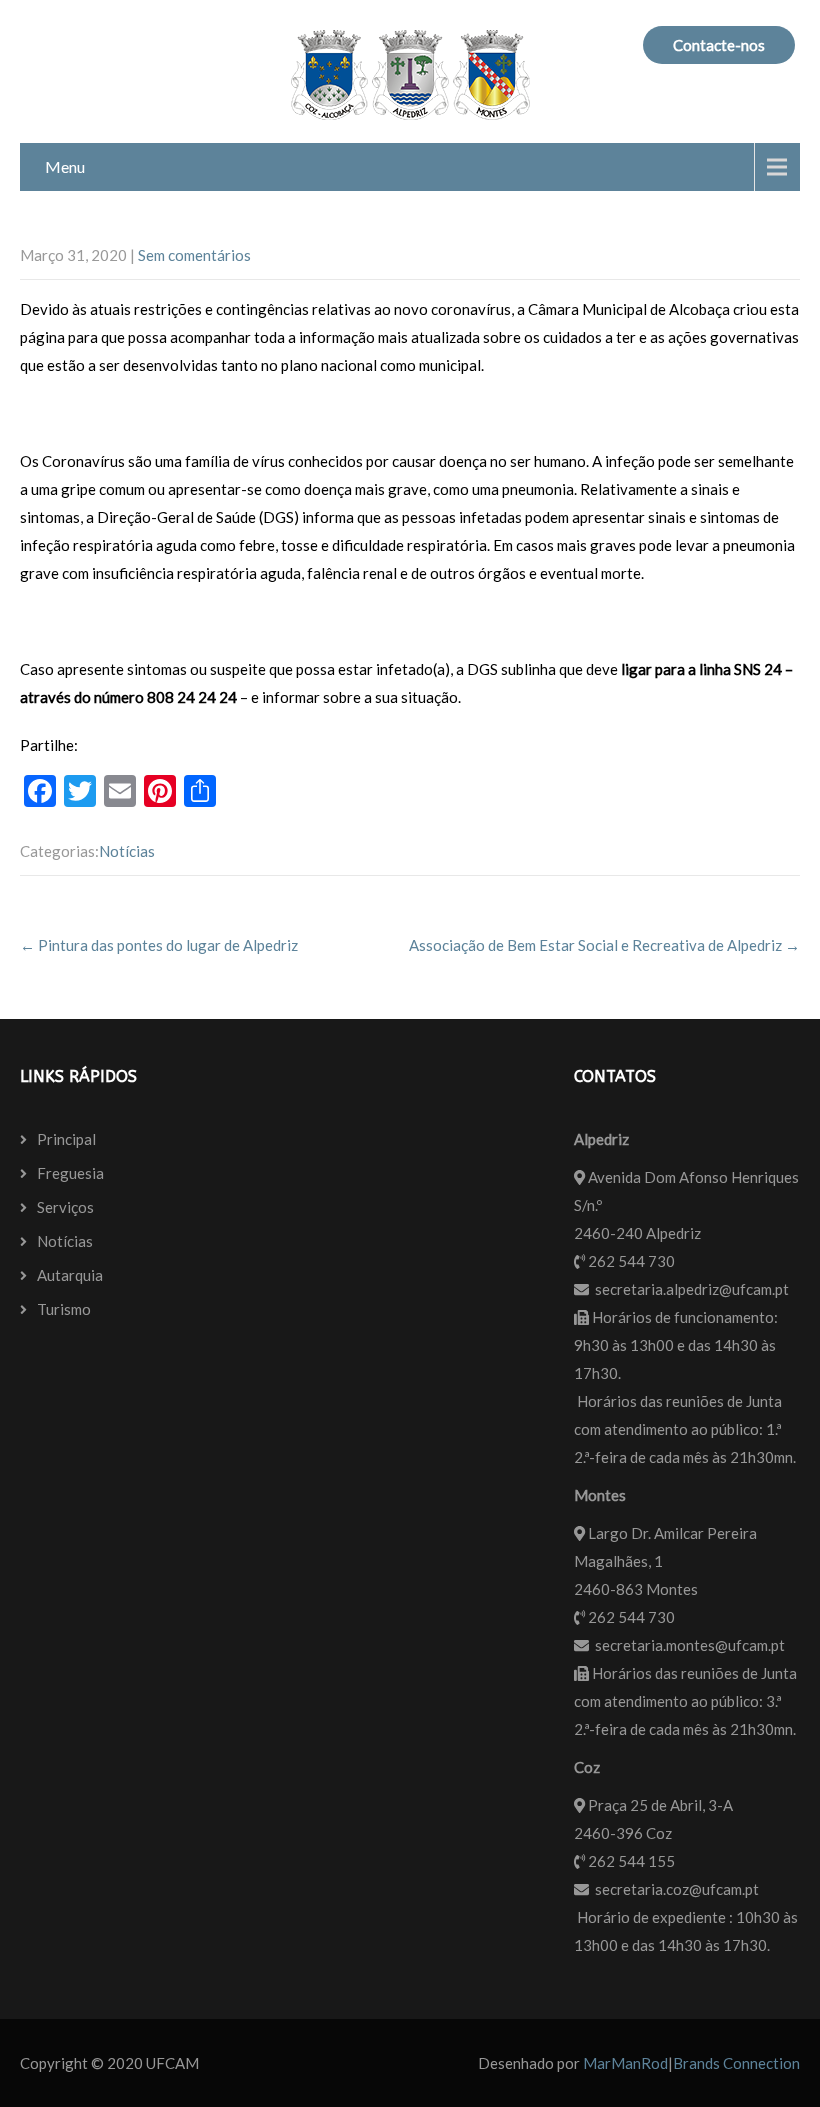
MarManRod (625, 2063)
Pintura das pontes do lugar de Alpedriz (159, 945)
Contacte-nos (719, 45)
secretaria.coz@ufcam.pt (677, 1889)
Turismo (64, 1309)
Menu (65, 166)
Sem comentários (194, 255)
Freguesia (70, 1173)
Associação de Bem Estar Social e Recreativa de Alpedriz (604, 945)
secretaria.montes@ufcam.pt (690, 1645)
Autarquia (70, 1275)
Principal (66, 1139)
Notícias (127, 851)
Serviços (65, 1207)
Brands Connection (736, 2063)
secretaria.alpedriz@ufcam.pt (692, 1289)
